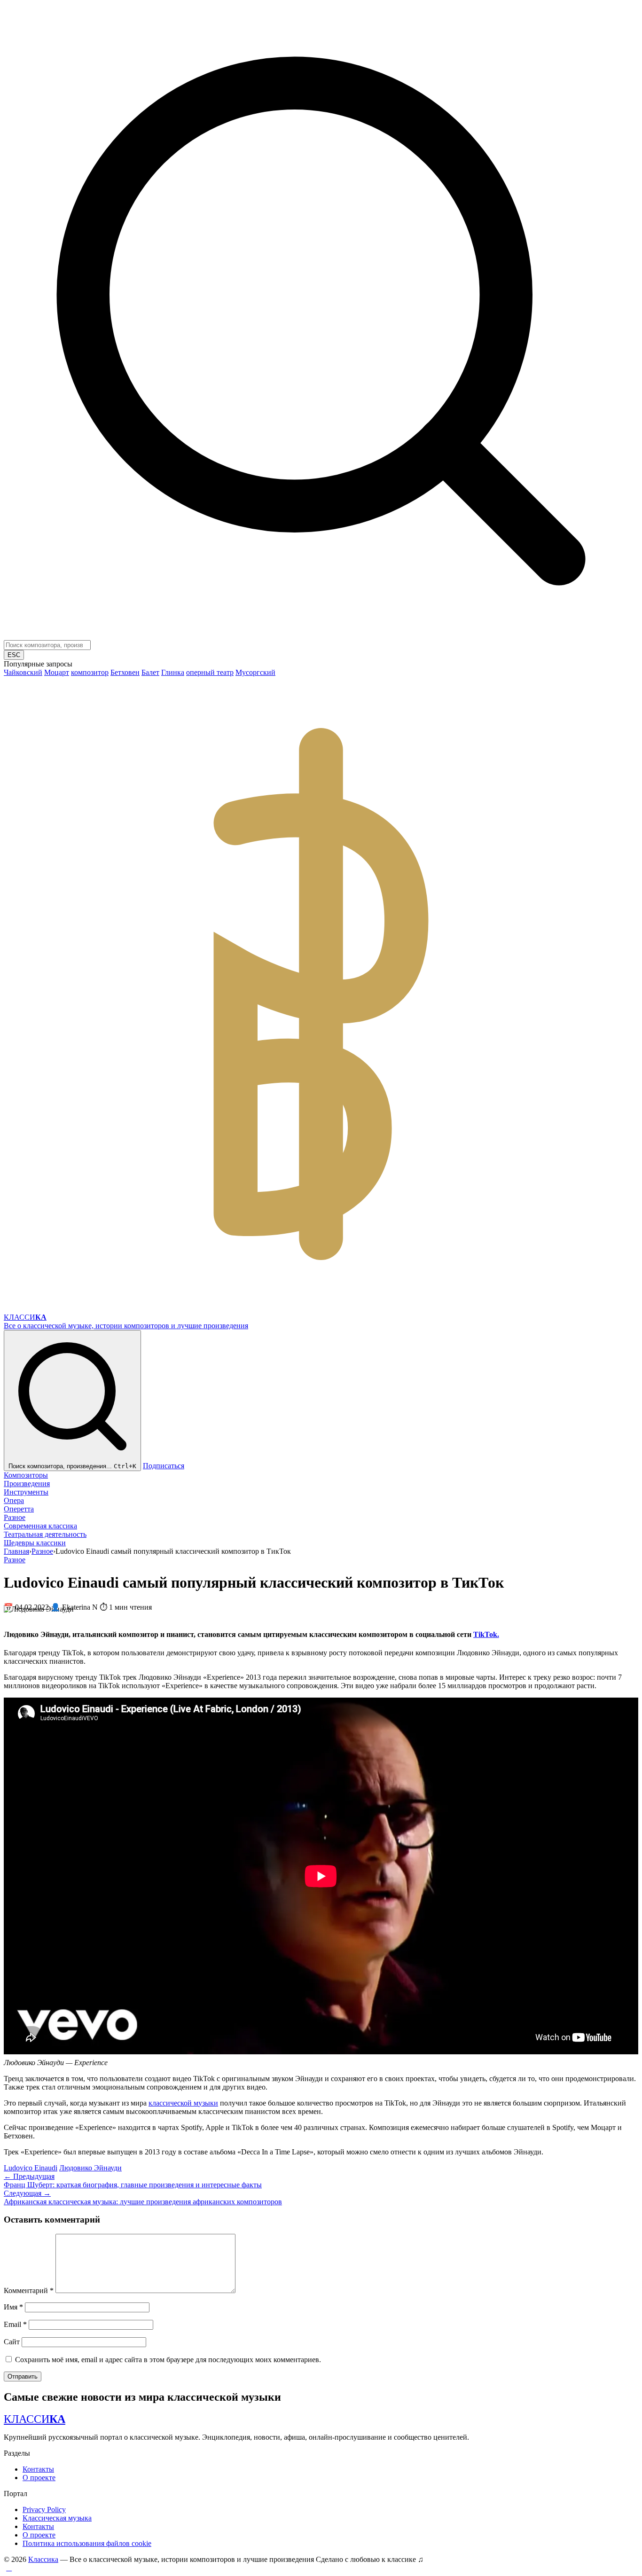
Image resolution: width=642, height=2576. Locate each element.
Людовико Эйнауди (90, 2168)
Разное (15, 1517)
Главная (16, 1551)
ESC (14, 655)
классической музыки (183, 2103)
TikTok (486, 1634)
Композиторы (26, 1475)
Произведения (27, 1484)
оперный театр (210, 672)
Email (15, 2324)
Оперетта (19, 1509)
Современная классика (40, 1526)
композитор (90, 672)
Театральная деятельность (45, 1534)
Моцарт (57, 672)
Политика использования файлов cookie (87, 2543)
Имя (13, 2307)
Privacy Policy (44, 2509)
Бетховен (125, 672)
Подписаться (164, 1466)
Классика (43, 2559)
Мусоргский (255, 672)
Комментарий (29, 2290)
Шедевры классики (35, 1543)
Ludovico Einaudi (31, 2168)
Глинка (173, 672)
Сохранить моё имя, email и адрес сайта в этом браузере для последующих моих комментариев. (168, 2360)
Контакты (38, 2469)
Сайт (12, 2342)
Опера (14, 1500)
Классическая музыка (57, 2518)
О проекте (39, 2478)
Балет (150, 672)
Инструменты (26, 1492)
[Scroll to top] (9, 2568)
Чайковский (23, 672)
